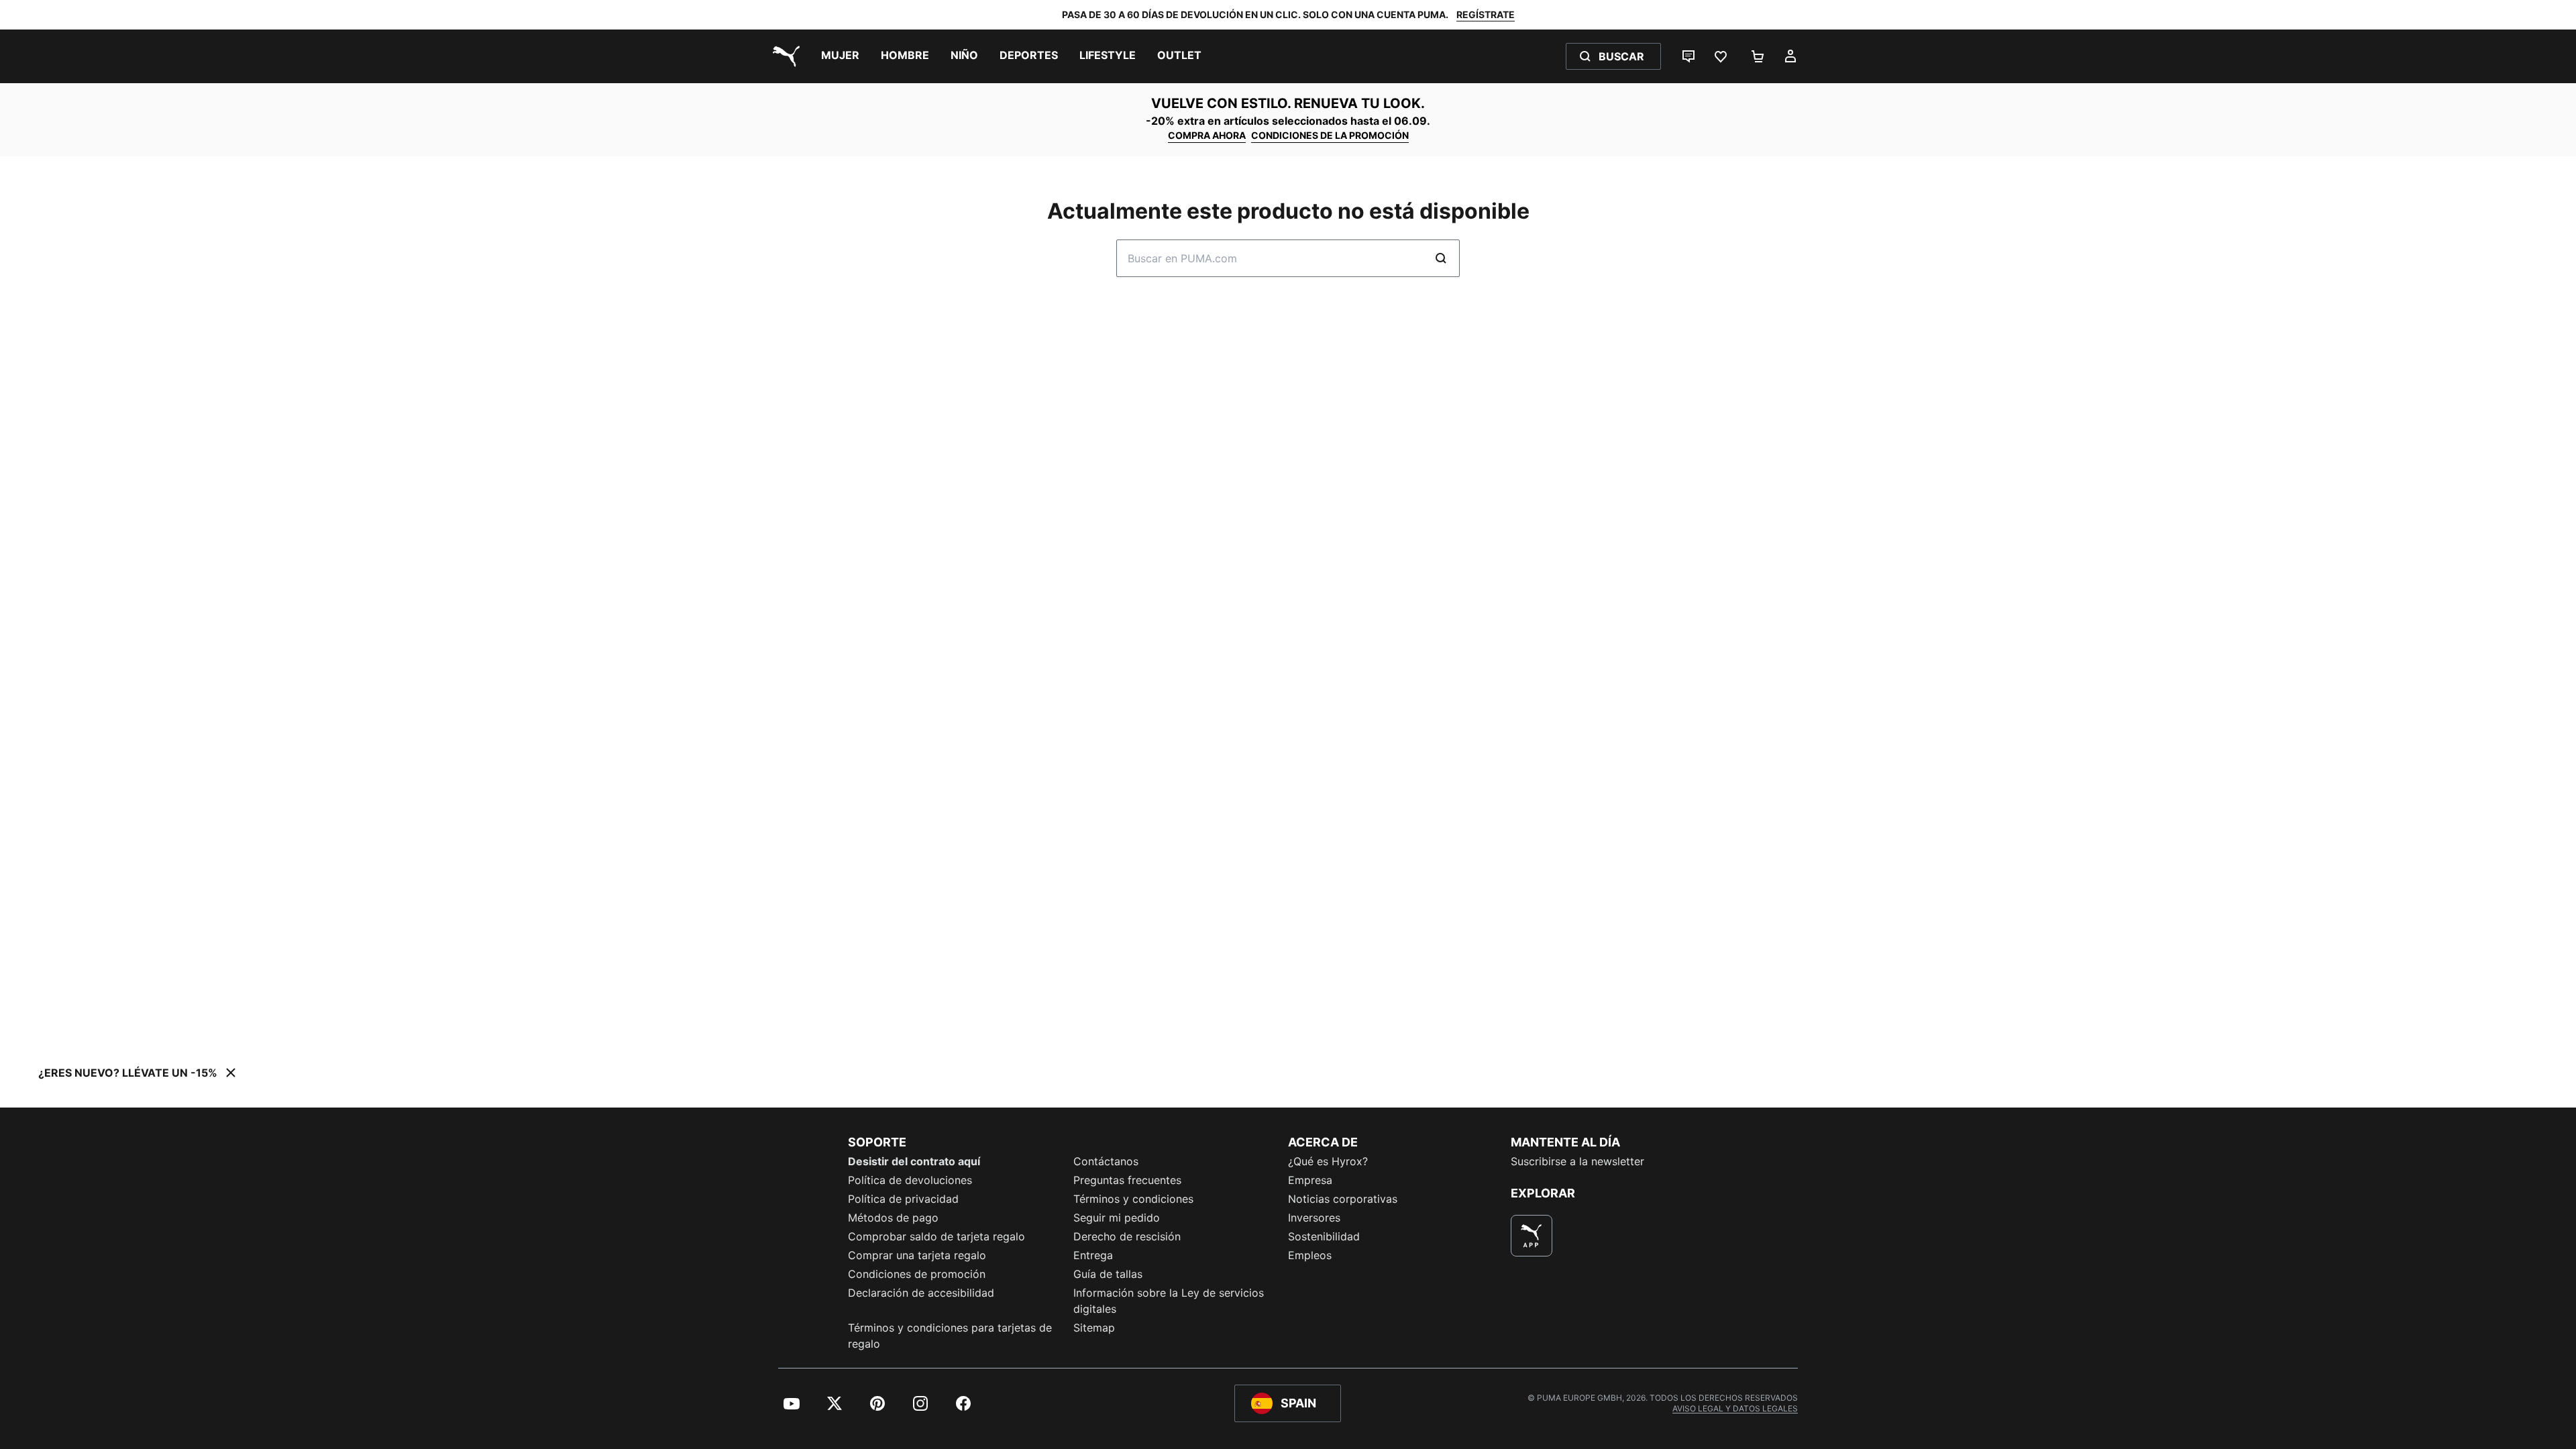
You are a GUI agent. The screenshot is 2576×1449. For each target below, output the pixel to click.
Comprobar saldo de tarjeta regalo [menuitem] (936, 1236)
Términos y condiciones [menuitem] (1133, 1199)
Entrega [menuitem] (1093, 1255)
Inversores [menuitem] (1314, 1218)
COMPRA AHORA (1207, 135)
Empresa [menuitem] (1310, 1180)
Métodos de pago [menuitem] (893, 1218)
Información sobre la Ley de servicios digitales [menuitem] (1169, 1301)
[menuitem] (840, 56)
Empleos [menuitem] (1310, 1255)
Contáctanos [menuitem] (1106, 1161)
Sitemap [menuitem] (1094, 1328)
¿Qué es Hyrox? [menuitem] (1328, 1161)
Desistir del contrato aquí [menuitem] (914, 1161)
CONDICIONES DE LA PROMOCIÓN (1330, 135)
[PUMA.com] (784, 56)
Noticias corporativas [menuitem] (1343, 1199)
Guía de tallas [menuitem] (1108, 1274)
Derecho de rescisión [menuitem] (1127, 1236)
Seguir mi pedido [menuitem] (1117, 1218)
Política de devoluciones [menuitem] (910, 1180)
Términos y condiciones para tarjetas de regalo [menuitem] (950, 1336)
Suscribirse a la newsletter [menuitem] (1577, 1161)
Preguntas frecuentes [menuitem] (1127, 1180)
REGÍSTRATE (1486, 14)
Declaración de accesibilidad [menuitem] (921, 1293)
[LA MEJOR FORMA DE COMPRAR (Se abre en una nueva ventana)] (1532, 1236)
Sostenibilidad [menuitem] (1324, 1236)
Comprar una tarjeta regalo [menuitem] (917, 1255)
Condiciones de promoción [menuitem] (917, 1274)
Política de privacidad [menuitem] (903, 1199)
